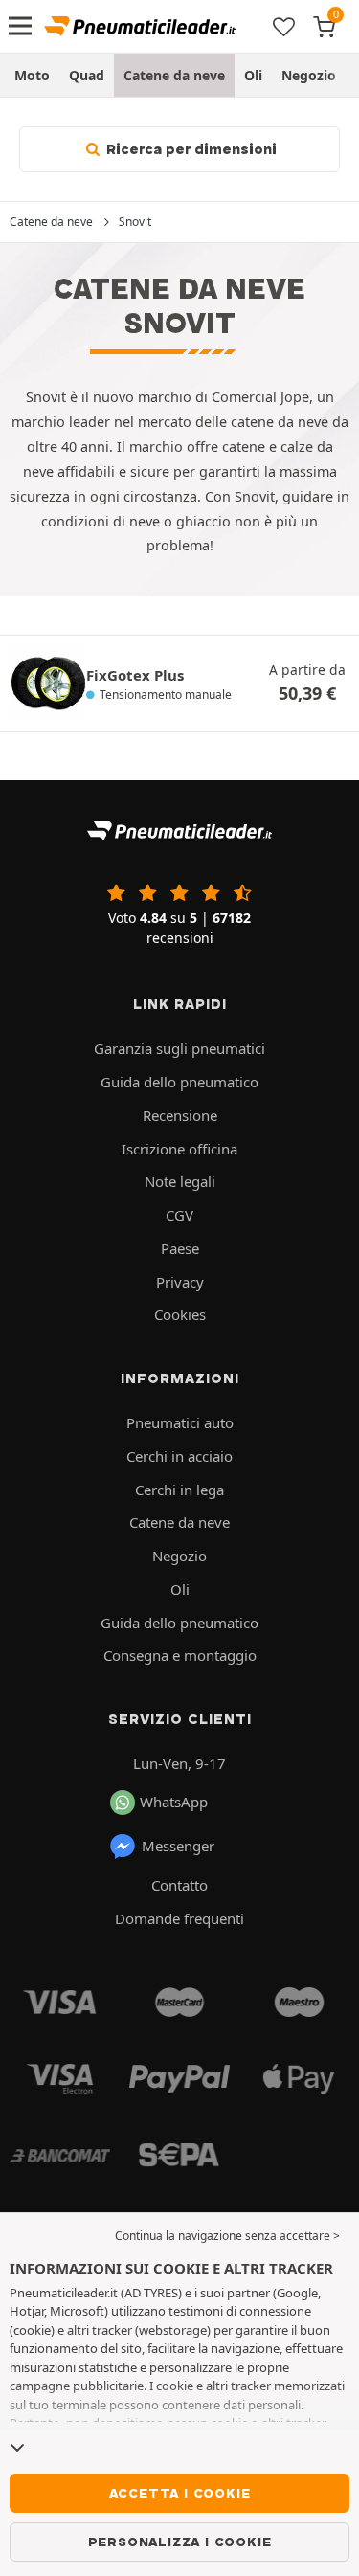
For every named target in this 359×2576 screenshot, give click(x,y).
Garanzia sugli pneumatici (179, 1048)
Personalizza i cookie (180, 2542)
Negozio (309, 75)
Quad (87, 75)
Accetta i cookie (180, 2493)
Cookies (180, 1314)
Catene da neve (174, 75)
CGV (179, 1215)
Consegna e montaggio (180, 1655)
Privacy (180, 1282)
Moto (32, 75)
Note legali (180, 1181)
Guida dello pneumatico (179, 1082)
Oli (253, 75)
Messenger (178, 1846)
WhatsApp (174, 1802)
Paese (180, 1248)
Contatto (179, 1885)
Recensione (180, 1115)
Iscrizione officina (179, 1149)
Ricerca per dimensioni (190, 149)
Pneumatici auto (180, 1422)
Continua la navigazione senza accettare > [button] (227, 2236)
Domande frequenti (179, 1918)
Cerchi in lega (179, 1490)
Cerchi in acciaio (179, 1456)
